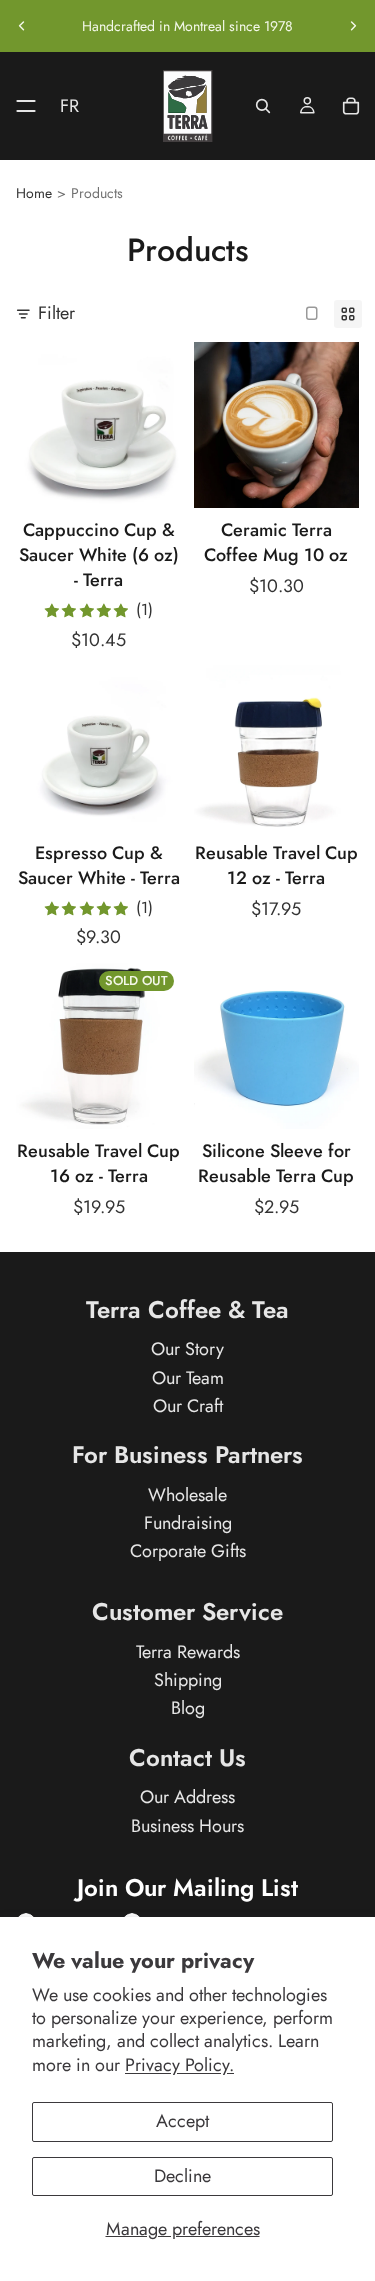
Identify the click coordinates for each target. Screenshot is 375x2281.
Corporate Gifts (188, 1551)
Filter (56, 313)
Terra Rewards (188, 1652)
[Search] (263, 106)
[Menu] (18, 106)
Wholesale (187, 1495)
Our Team (188, 1378)
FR (69, 106)
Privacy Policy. (179, 2065)
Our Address (187, 1798)
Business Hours (187, 1826)
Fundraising (188, 1523)
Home (34, 193)
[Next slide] (353, 26)
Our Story (187, 1350)
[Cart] (351, 106)
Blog (188, 1709)
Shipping (188, 1681)
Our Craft (188, 1406)
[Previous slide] (22, 26)
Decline (182, 2176)
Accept (182, 2121)
